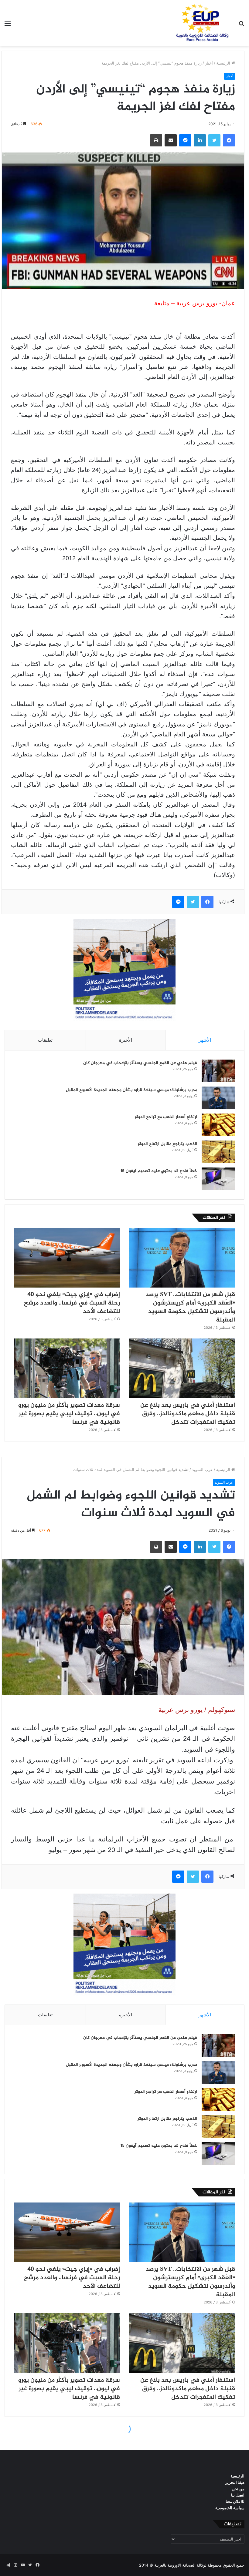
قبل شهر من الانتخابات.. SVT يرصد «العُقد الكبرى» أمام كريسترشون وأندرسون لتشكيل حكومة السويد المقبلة (190, 1307)
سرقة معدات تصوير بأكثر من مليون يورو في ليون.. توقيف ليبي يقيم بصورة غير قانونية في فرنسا (69, 1414)
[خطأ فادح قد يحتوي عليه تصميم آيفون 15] (218, 1179)
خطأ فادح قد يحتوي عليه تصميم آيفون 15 (159, 1171)
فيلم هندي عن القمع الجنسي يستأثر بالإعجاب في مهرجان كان (140, 1063)
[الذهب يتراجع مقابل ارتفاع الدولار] (218, 1152)
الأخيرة (126, 1040)
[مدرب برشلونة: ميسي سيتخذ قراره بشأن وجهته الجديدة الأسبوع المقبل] (218, 1098)
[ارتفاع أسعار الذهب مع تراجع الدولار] (218, 1125)
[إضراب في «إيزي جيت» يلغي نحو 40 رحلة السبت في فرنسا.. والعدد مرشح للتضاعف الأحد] (67, 1258)
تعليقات (45, 1040)
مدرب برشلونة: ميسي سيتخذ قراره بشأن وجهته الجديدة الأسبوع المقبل (131, 1090)
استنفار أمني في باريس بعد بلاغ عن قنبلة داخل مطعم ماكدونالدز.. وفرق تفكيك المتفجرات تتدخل (188, 1414)
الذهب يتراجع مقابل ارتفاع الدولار (167, 1144)
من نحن (238, 2489)
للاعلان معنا (235, 2501)
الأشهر (205, 1040)
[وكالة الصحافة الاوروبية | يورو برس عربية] (200, 23)
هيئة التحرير (235, 2482)
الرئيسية (224, 63)
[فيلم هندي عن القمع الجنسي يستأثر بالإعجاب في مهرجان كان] (218, 1071)
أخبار (209, 63)
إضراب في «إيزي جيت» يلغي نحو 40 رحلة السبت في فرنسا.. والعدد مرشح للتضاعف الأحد (72, 1303)
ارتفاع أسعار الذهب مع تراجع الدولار (166, 1117)
